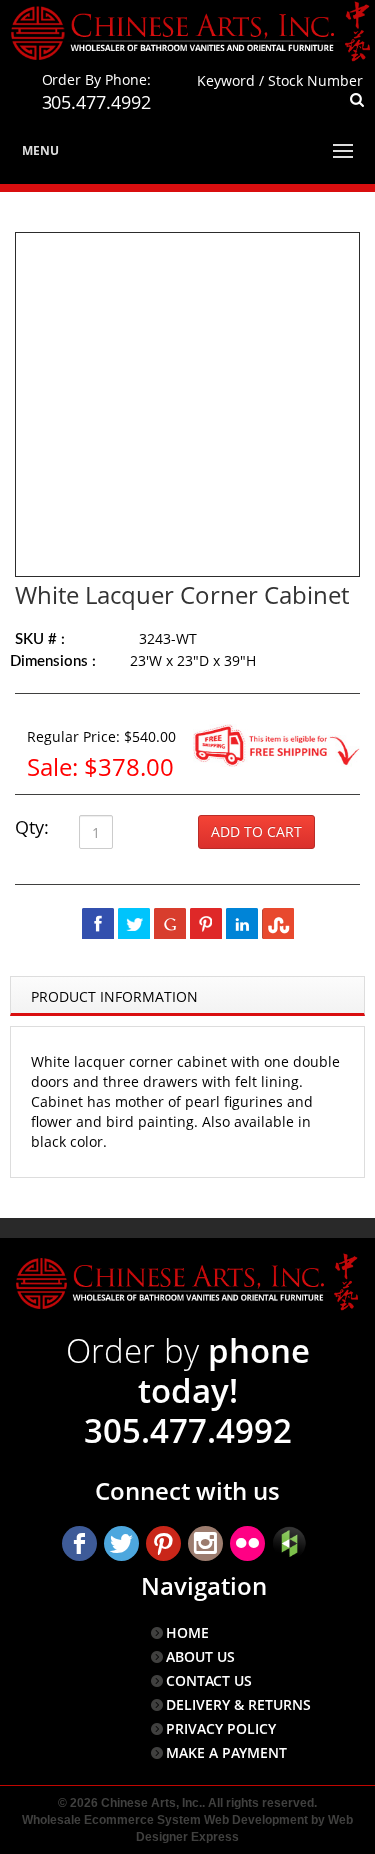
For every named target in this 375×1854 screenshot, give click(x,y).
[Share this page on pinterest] (206, 923)
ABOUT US (200, 1656)
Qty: (32, 827)
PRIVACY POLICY (221, 1728)
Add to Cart (256, 831)
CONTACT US (209, 1680)
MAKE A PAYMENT (226, 1752)
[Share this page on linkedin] (242, 923)
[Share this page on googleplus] (170, 923)
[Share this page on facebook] (98, 923)
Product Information (114, 996)
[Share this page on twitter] (134, 923)
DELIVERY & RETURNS (238, 1704)
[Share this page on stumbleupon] (278, 923)
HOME (187, 1632)
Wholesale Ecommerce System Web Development (165, 1820)
